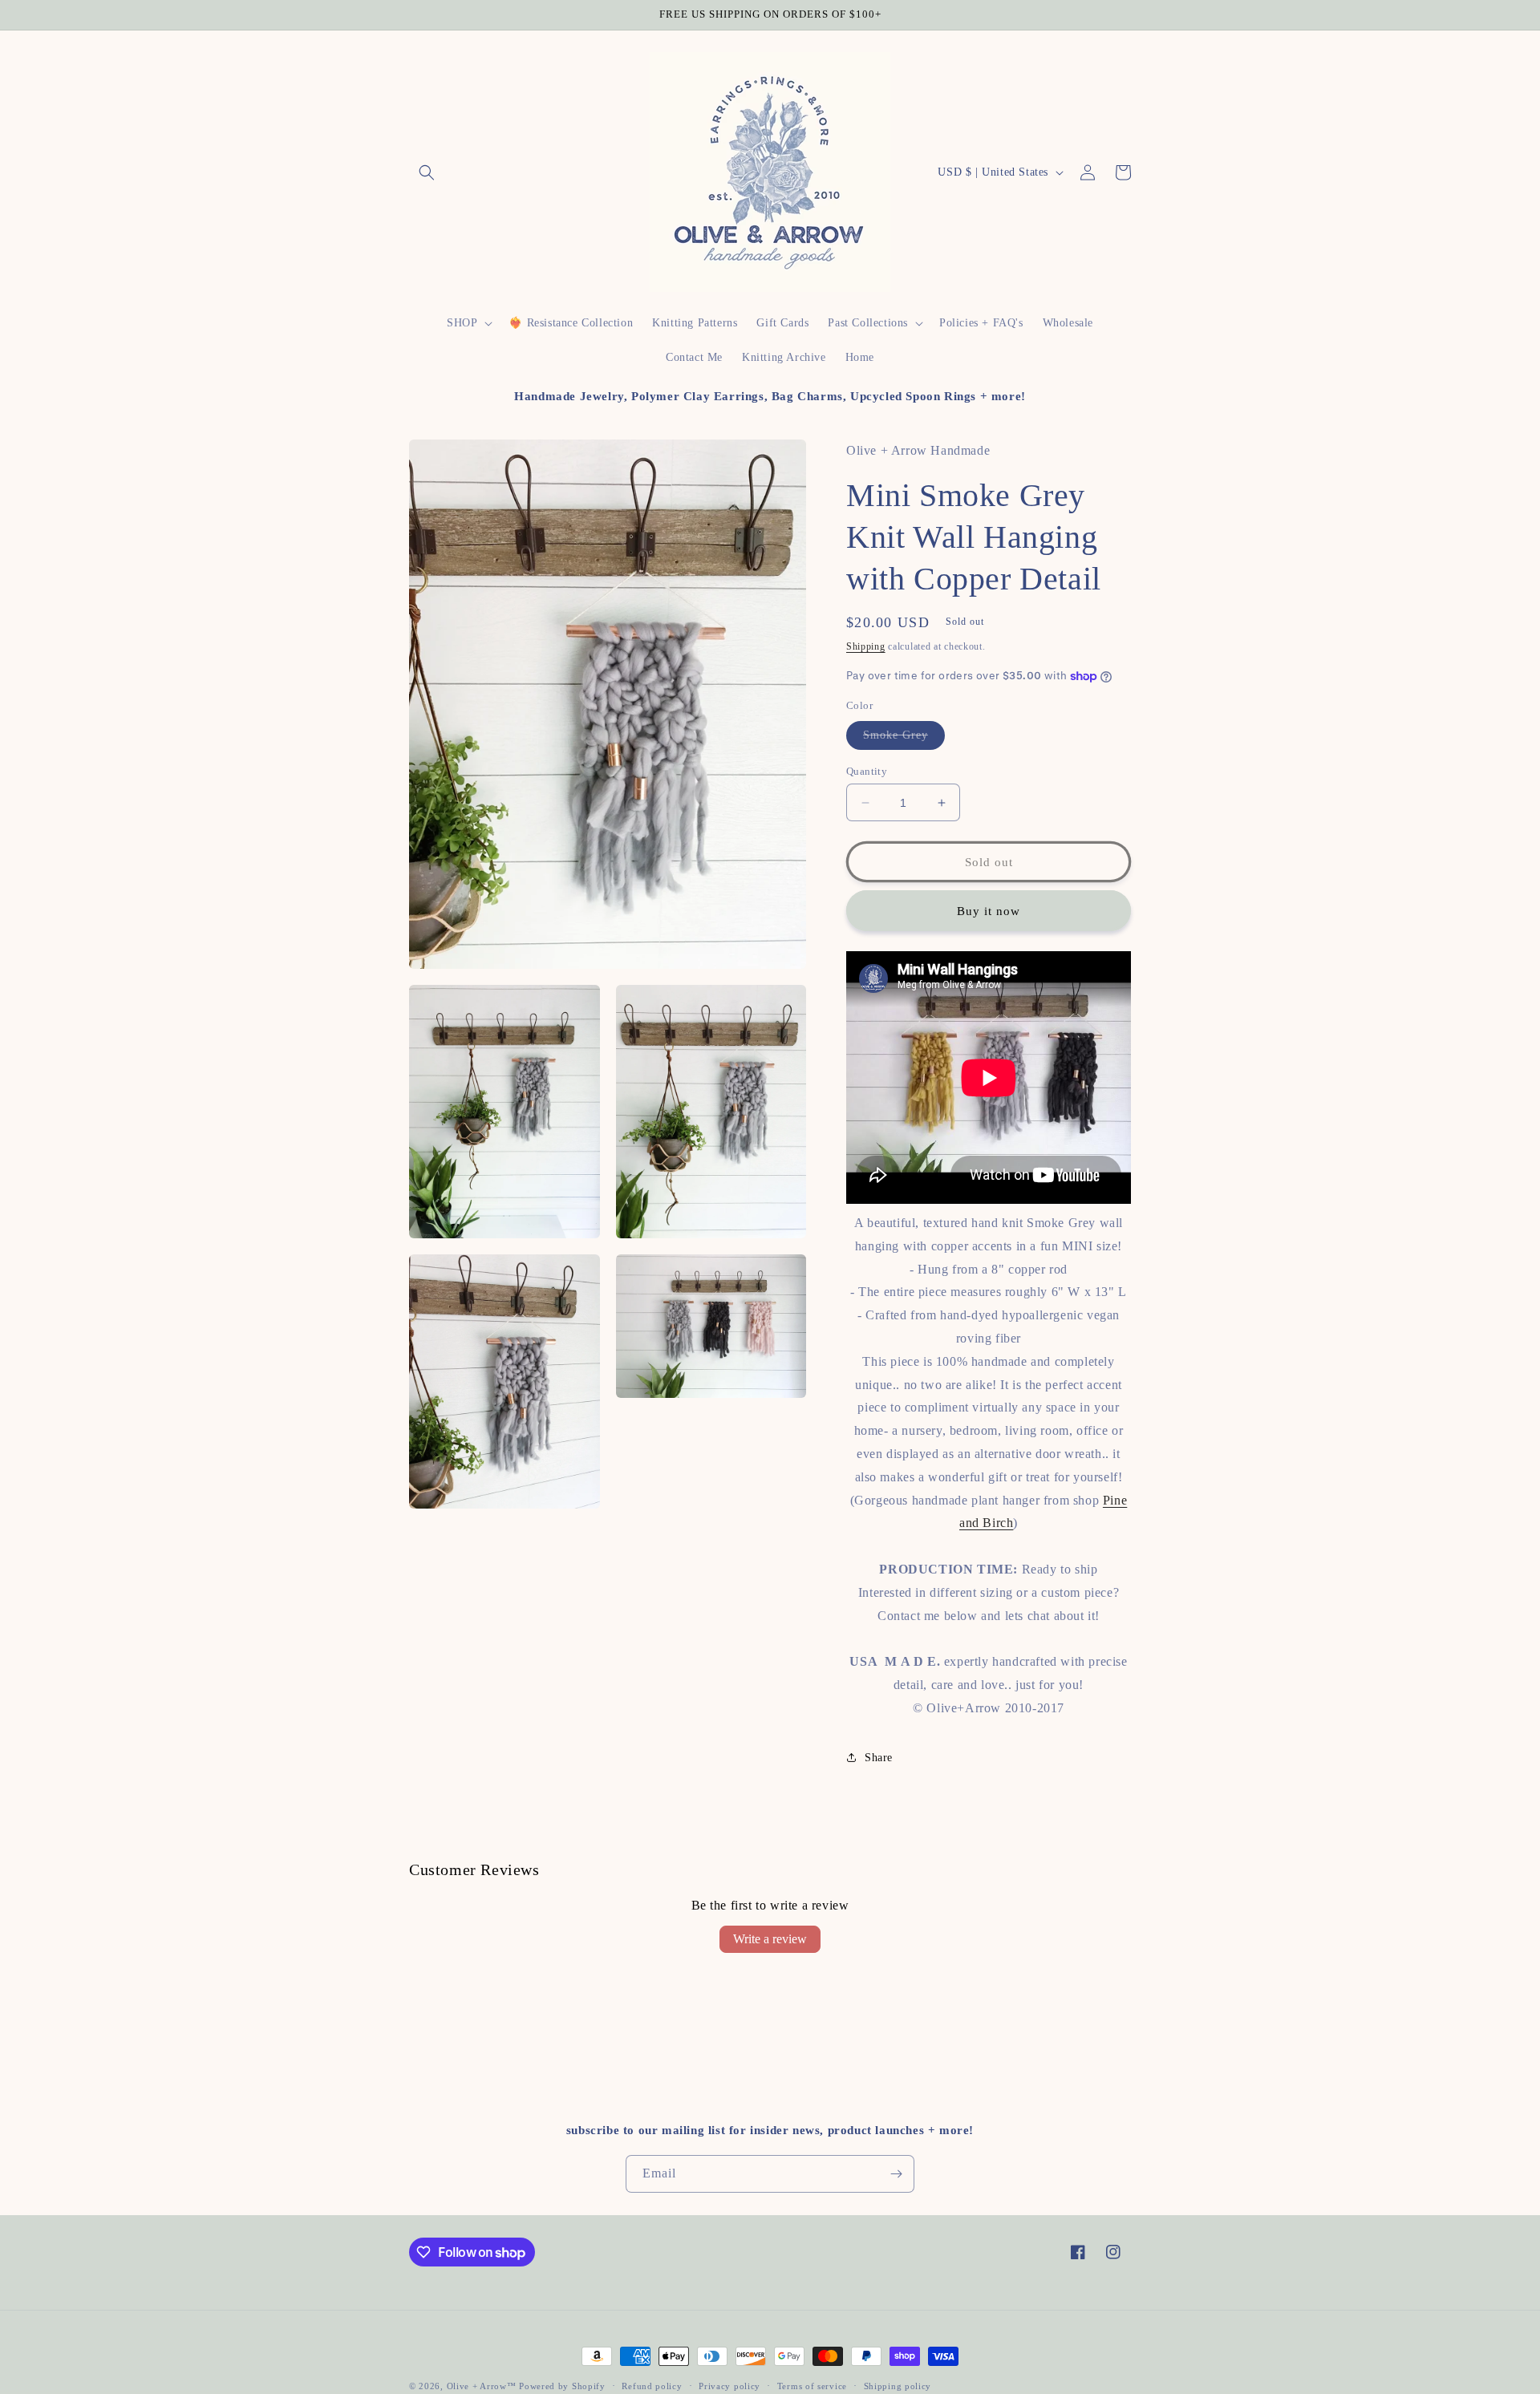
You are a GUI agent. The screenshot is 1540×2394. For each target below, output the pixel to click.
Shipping (866, 646)
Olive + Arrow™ (482, 2386)
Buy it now (989, 911)
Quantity (867, 771)
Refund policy (652, 2386)
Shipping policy (898, 2386)
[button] (427, 172)
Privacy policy (729, 2386)
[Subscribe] (896, 2174)
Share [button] (879, 1758)
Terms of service (812, 2386)
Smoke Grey (904, 739)
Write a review (770, 1939)
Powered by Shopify (562, 2386)
